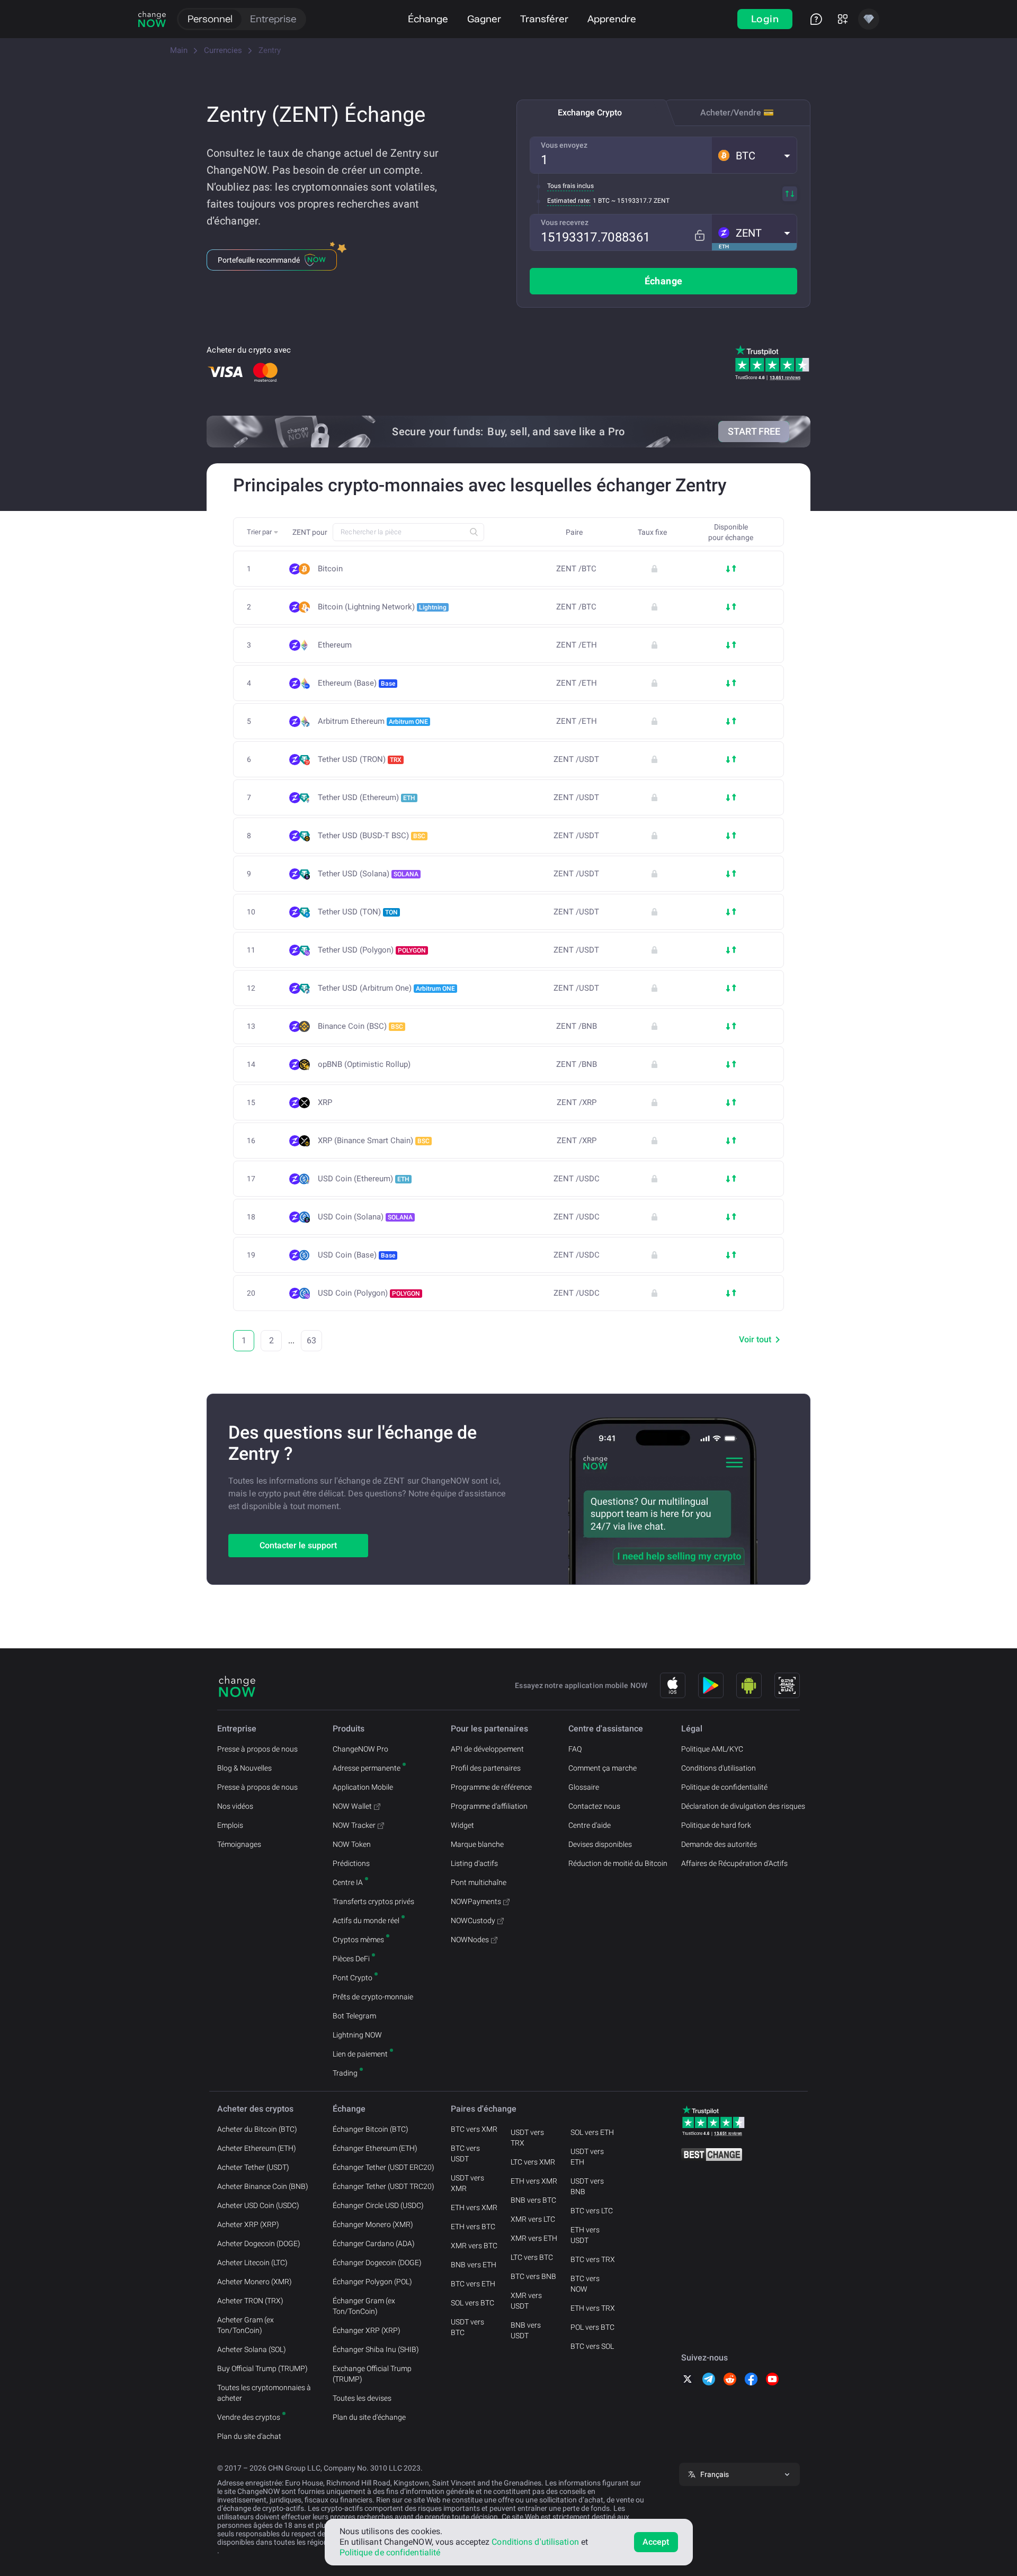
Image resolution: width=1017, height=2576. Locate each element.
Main (179, 50)
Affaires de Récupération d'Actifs (734, 1863)
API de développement (487, 1749)
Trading (345, 2073)
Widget (462, 1825)
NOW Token (352, 1844)
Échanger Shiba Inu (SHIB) (376, 2349)
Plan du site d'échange (369, 2417)
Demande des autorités (719, 1844)
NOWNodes (470, 1940)
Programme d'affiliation (489, 1806)
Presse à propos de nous (257, 1749)
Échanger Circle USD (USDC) (378, 2205)
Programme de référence (491, 1787)
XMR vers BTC (474, 2246)
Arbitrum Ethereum (373, 721)
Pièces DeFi (351, 1959)
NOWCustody (473, 1920)
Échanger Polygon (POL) (372, 2282)
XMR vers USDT (526, 2301)
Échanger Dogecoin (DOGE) (377, 2263)
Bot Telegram (354, 2016)
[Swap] (790, 194)
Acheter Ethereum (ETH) (257, 2148)
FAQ (575, 1749)
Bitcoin (330, 569)
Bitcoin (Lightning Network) (382, 607)
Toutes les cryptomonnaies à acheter (264, 2393)
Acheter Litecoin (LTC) (252, 2263)
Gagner (484, 19)
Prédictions (351, 1863)
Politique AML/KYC (712, 1749)
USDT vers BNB (587, 2186)
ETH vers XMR (474, 2207)
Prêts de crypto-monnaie (373, 1997)
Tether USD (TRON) (360, 759)
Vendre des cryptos (249, 2417)
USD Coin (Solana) (365, 1217)
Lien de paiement (360, 2054)
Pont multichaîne (479, 1882)
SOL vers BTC (472, 2303)
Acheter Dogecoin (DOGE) (259, 2243)
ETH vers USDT (585, 2235)
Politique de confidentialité (724, 1787)
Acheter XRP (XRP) (248, 2224)
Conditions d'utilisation (719, 1768)
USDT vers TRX (527, 2138)
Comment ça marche (603, 1768)
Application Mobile (363, 1787)
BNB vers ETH (474, 2265)
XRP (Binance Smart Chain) (374, 1141)
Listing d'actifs (474, 1863)
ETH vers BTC (473, 2227)
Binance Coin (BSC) (360, 1026)
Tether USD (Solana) (368, 874)
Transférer (544, 19)
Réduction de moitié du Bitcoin (618, 1863)
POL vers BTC (592, 2327)
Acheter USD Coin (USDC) (258, 2205)
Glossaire (584, 1787)
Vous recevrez (565, 222)
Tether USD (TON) (358, 912)
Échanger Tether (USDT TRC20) (383, 2186)
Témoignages (239, 1844)
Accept (656, 2542)
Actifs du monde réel (366, 1920)
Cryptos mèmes (358, 1940)
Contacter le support (298, 1545)
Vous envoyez (564, 145)
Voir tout (755, 1339)
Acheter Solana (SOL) (252, 2349)
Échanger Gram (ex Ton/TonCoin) (364, 2306)
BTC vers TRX (593, 2259)
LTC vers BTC (532, 2257)
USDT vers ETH (587, 2157)
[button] (754, 155)
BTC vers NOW (585, 2284)
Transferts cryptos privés (373, 1901)
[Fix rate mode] (699, 235)
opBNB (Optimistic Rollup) (364, 1065)
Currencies (223, 50)
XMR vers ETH (534, 2238)
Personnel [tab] (210, 19)
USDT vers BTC (467, 2327)
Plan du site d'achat (249, 2436)
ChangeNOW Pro (360, 1749)
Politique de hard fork (716, 1825)
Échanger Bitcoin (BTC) (371, 2129)
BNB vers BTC (533, 2200)
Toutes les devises (362, 2398)
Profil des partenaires (486, 1768)
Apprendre (612, 19)
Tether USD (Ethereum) (367, 797)
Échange (428, 19)
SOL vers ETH (592, 2132)
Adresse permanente (367, 1768)
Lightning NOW (357, 2035)
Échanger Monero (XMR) (373, 2224)
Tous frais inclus (570, 186)
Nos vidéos (235, 1806)
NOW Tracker (354, 1825)
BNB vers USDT (526, 2330)
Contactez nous (594, 1806)
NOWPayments (476, 1901)
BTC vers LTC (592, 2211)
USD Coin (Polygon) (369, 1293)
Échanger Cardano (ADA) (374, 2243)
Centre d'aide (590, 1825)
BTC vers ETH (473, 2284)
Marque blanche (477, 1844)
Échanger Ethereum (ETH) (375, 2148)
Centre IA (348, 1882)
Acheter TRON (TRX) (250, 2301)
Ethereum (335, 645)
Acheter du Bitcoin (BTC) (257, 2129)
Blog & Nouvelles (244, 1768)
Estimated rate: (569, 201)
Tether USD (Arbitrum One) (386, 988)
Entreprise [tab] (273, 19)
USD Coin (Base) (356, 1255)
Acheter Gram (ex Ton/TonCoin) (246, 2325)
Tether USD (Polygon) (372, 950)
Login (765, 19)
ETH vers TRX (593, 2308)
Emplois (230, 1825)
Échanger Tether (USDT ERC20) (383, 2167)
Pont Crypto (353, 1978)
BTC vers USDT (465, 2153)
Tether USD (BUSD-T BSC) (372, 836)
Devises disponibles (600, 1844)
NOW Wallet (352, 1806)
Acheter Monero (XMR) (255, 2282)
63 (311, 1340)
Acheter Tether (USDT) (253, 2167)
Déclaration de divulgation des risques (743, 1806)
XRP (325, 1103)
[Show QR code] (787, 1685)
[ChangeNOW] (152, 19)
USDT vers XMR (467, 2183)
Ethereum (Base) (356, 683)
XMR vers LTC (533, 2219)
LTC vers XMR (533, 2162)
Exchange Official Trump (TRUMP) (372, 2374)
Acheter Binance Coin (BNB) (263, 2186)
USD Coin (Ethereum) (364, 1179)
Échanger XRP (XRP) (367, 2330)
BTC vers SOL (592, 2346)
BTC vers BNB (533, 2276)
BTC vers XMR (474, 2129)
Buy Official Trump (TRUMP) (262, 2368)
